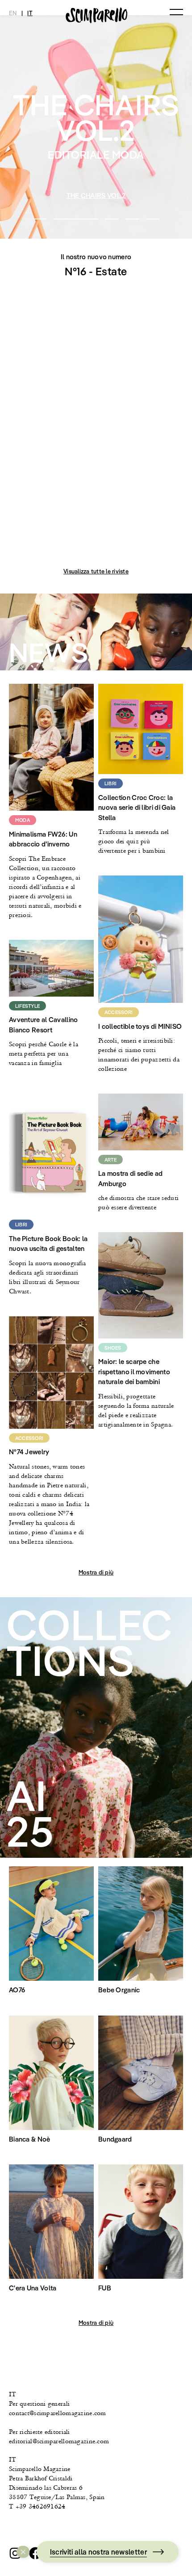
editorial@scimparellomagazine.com (59, 2441)
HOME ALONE (96, 196)
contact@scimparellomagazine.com (58, 2413)
